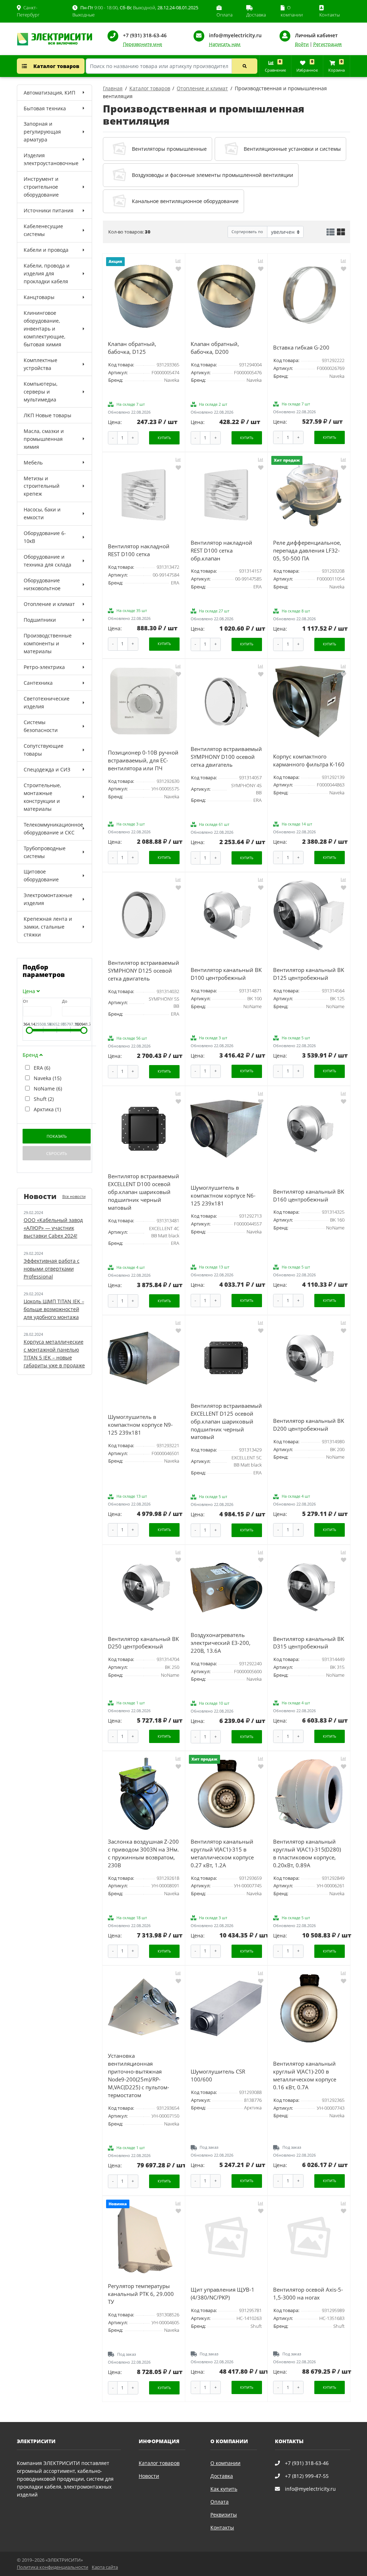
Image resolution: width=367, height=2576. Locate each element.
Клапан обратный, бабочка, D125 (132, 348)
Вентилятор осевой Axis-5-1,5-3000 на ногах (308, 2294)
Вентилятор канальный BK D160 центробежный (309, 1196)
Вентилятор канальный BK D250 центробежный (143, 1643)
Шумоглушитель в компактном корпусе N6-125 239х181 (223, 1196)
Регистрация (327, 44)
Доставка (222, 2476)
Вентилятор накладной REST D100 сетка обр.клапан (221, 551)
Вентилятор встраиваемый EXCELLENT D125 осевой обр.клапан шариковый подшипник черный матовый (226, 1422)
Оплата (220, 2502)
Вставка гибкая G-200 (301, 348)
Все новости (74, 1196)
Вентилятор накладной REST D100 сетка (139, 550)
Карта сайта (105, 2567)
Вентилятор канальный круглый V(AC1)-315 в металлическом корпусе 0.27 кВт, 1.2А (222, 1853)
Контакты (222, 2527)
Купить (164, 438)
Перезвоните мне (142, 44)
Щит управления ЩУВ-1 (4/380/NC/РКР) (223, 2294)
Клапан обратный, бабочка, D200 (215, 348)
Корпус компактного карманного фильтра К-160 (309, 760)
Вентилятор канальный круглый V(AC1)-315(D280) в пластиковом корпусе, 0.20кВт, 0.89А (307, 1853)
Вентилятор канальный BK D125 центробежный (309, 974)
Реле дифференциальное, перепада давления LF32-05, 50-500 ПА (307, 551)
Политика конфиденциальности (53, 2567)
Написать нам (225, 44)
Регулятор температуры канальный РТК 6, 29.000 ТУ (141, 2294)
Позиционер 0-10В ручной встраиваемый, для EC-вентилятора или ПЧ (143, 760)
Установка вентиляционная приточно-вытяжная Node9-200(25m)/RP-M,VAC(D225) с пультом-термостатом (139, 2076)
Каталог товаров (56, 66)
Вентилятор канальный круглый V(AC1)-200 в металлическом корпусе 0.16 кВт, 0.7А (305, 2076)
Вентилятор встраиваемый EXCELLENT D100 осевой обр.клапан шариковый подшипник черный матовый (144, 1192)
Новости (149, 2476)
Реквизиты (224, 2515)
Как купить (224, 2489)
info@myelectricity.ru (235, 35)
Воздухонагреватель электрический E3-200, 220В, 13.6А (221, 1643)
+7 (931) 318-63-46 (145, 35)
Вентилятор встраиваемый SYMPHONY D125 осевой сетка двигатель (144, 971)
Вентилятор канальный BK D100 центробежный (226, 974)
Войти (302, 44)
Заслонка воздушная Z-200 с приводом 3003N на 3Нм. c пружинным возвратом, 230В (143, 1853)
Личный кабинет (316, 35)
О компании (225, 2463)
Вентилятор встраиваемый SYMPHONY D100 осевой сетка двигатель (226, 757)
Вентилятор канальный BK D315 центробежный (309, 1643)
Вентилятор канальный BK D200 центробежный (309, 1425)
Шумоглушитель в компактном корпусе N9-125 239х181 (140, 1425)
